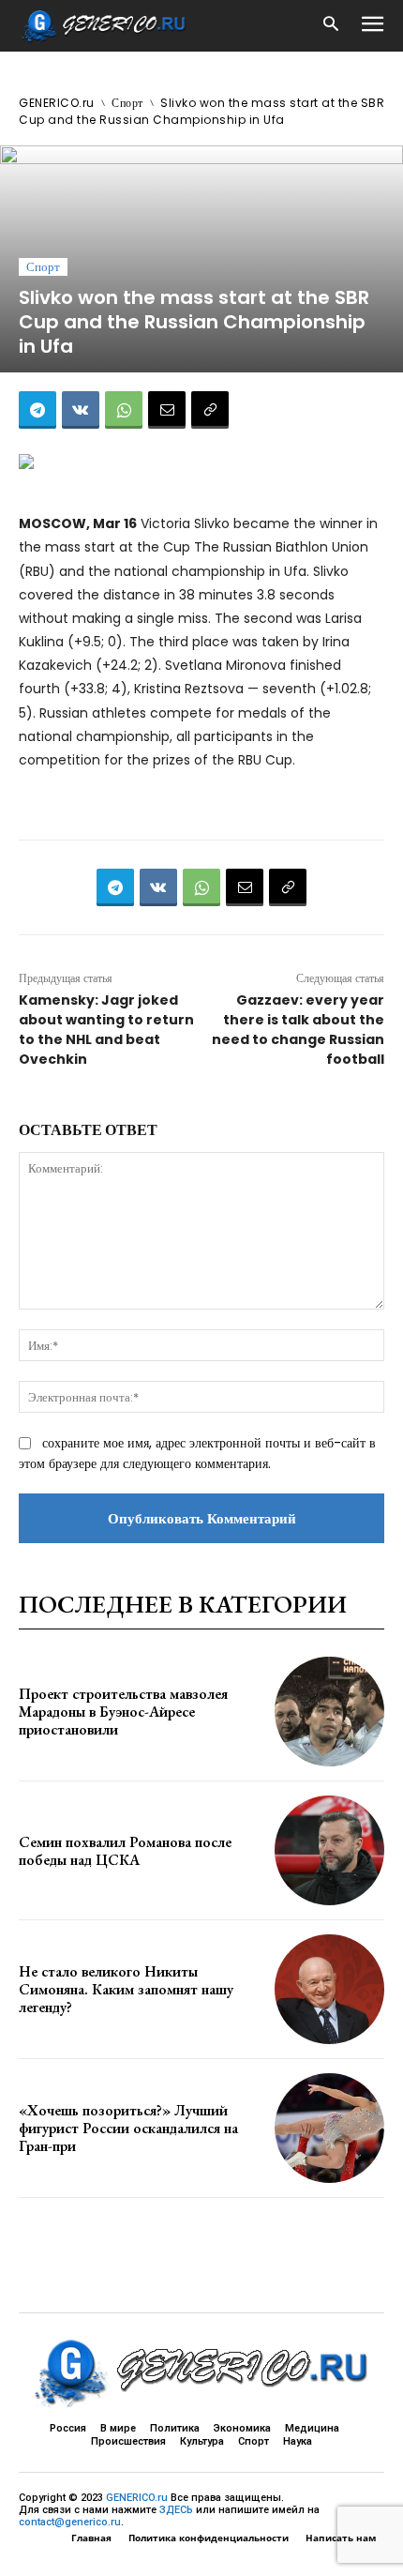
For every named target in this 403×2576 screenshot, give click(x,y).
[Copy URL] (210, 410)
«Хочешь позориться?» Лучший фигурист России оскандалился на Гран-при (128, 2128)
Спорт (127, 103)
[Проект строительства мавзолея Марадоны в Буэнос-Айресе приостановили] (329, 1712)
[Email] (167, 410)
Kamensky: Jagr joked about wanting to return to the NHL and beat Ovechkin (106, 1030)
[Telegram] (37, 410)
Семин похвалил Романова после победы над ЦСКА (125, 1851)
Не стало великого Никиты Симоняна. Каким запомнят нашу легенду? (126, 1989)
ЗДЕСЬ (176, 2510)
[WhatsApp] (124, 410)
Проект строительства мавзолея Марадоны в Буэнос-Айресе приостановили (123, 1712)
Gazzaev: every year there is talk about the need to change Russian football (298, 1030)
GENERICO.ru (57, 103)
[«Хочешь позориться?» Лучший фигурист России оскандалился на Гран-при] (329, 2128)
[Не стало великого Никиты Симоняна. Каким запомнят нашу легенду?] (329, 1989)
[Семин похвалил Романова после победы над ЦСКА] (329, 1850)
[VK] (81, 410)
